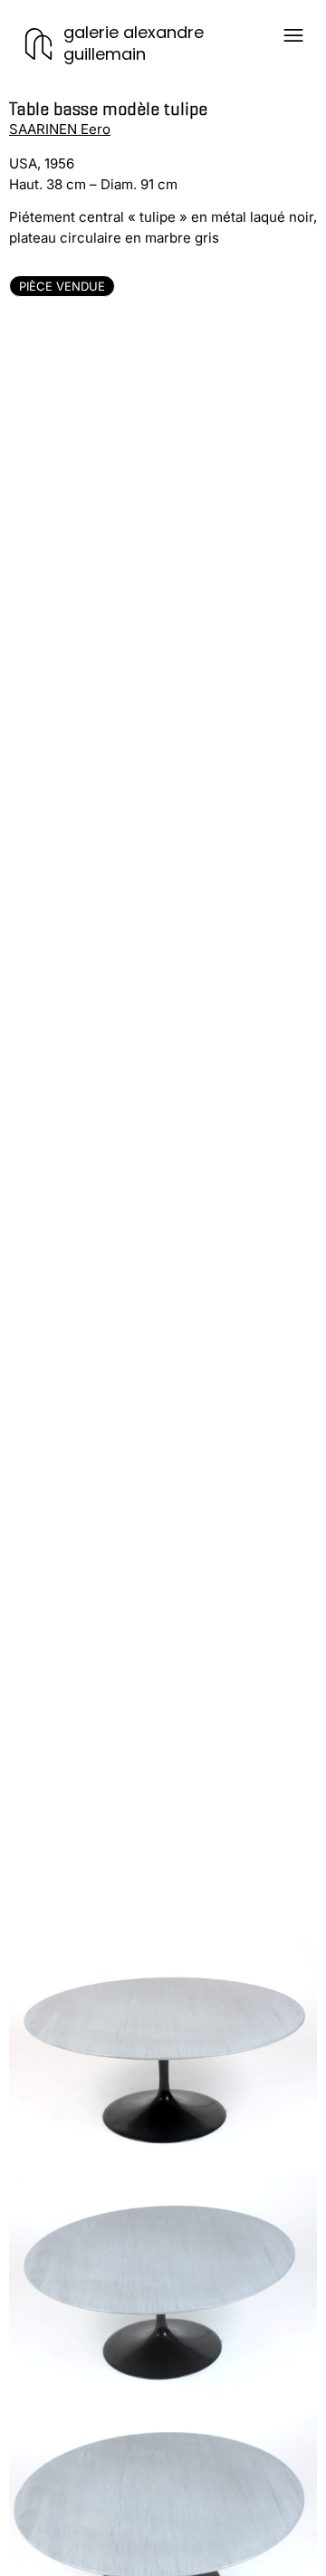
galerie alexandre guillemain (134, 43)
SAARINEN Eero (60, 129)
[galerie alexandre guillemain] (38, 44)
